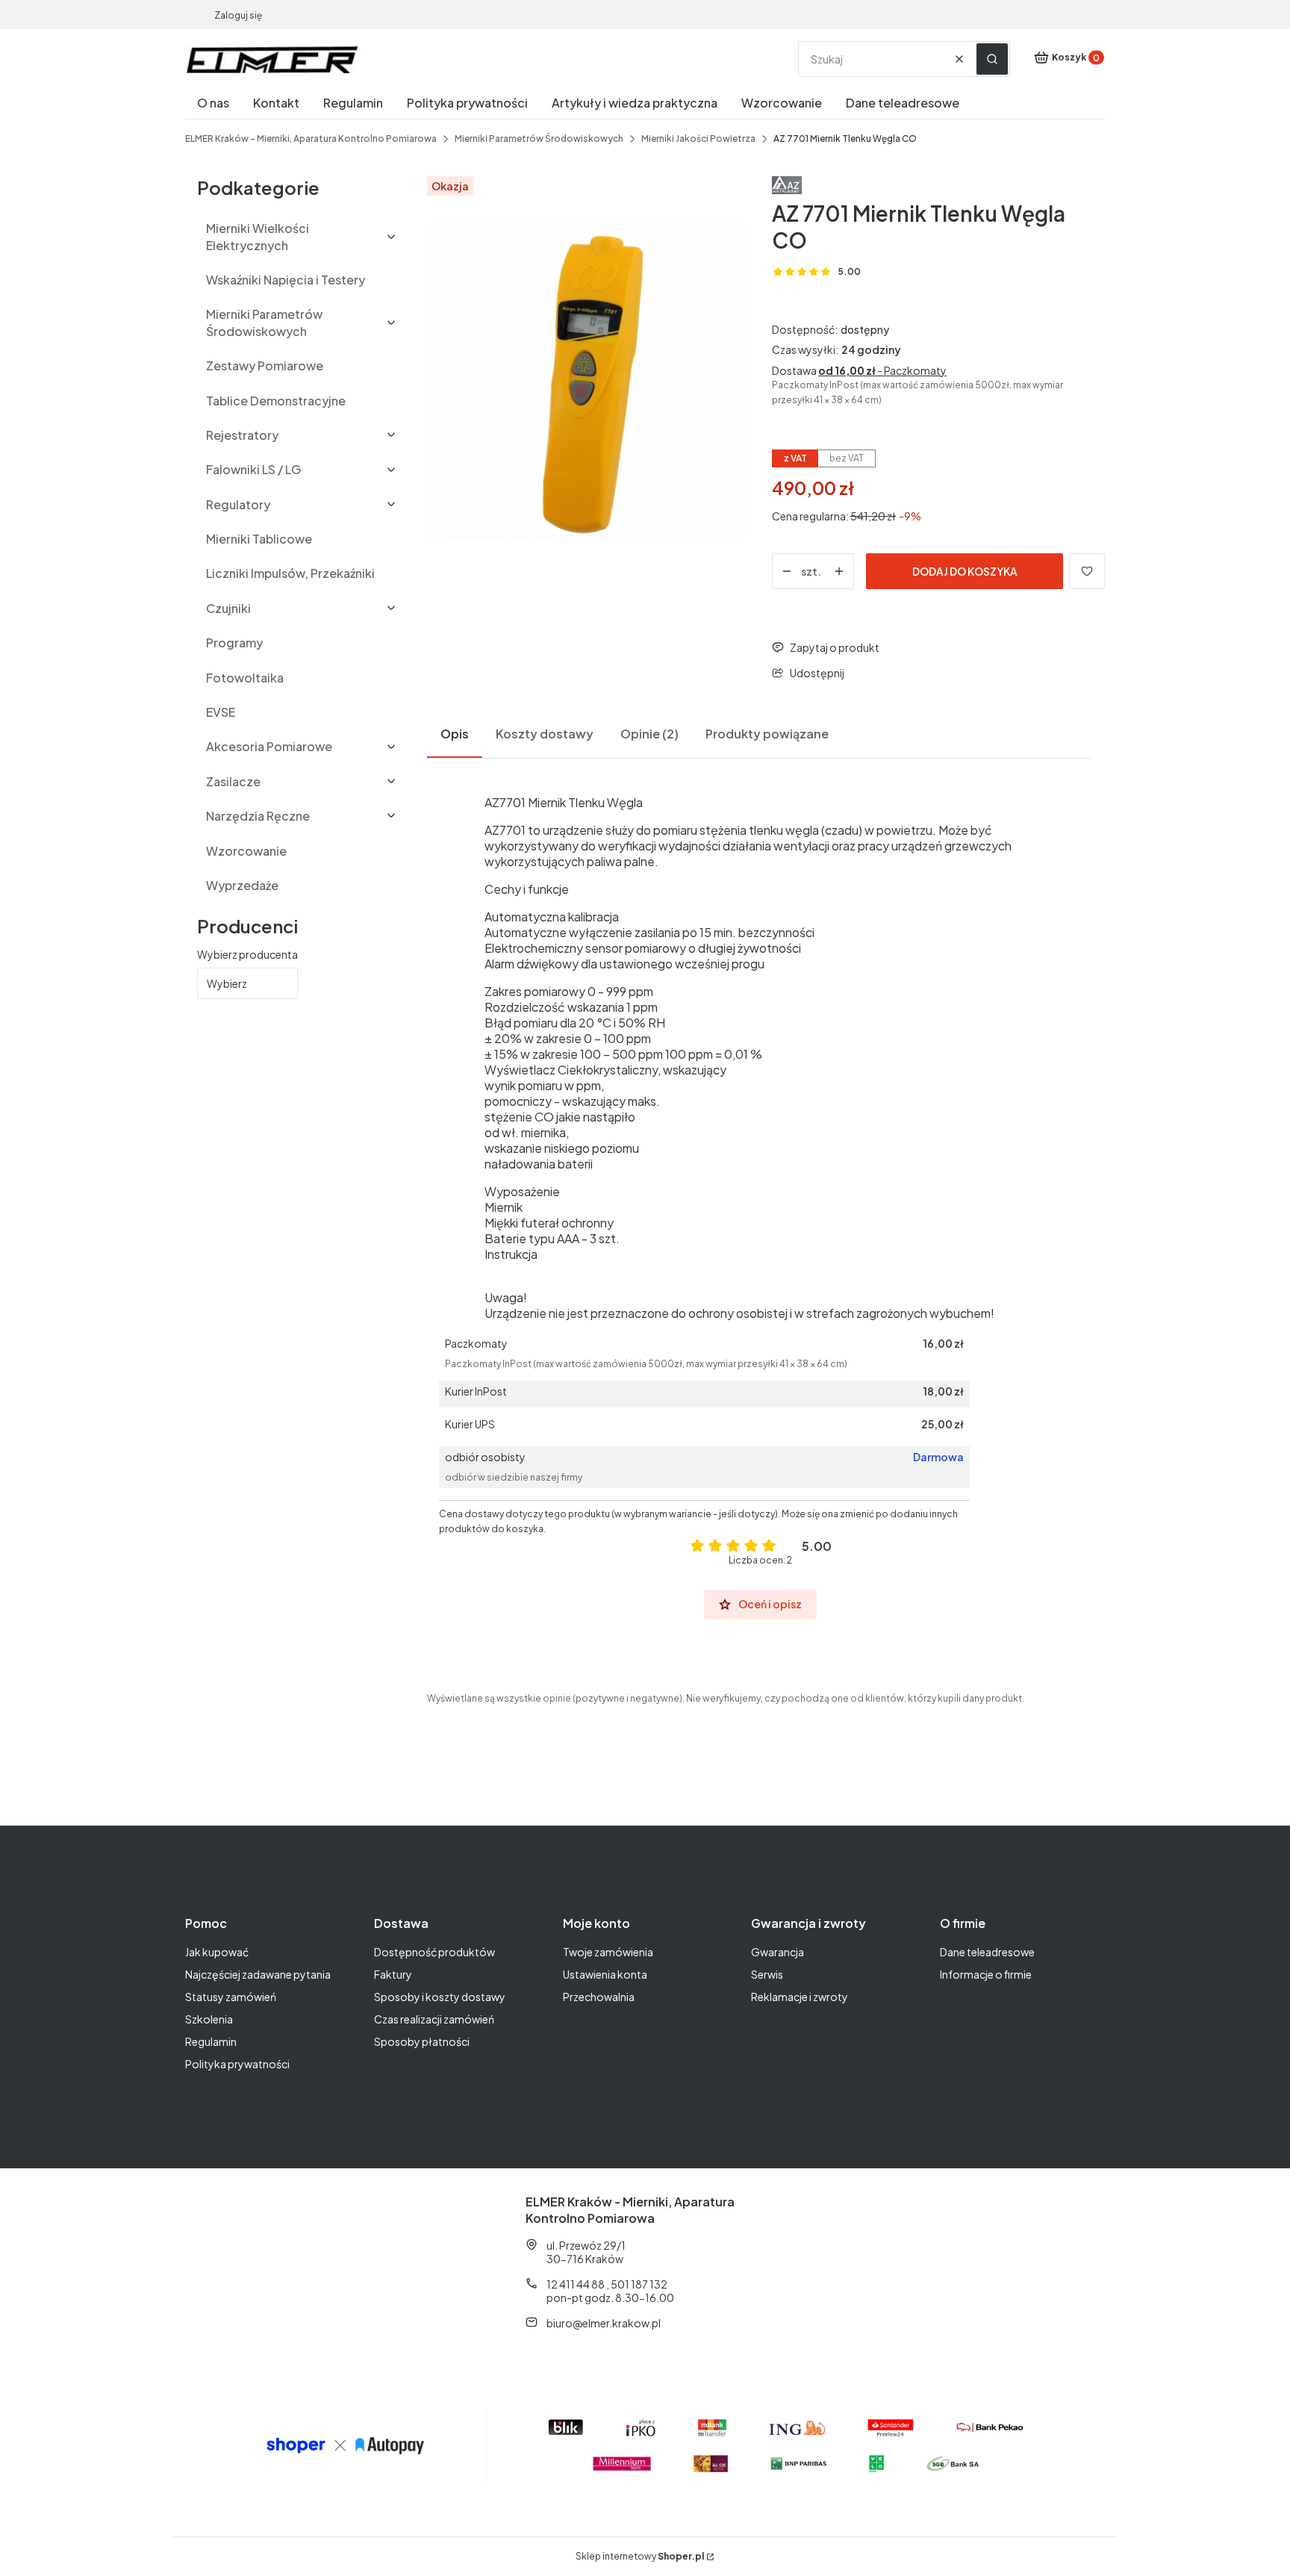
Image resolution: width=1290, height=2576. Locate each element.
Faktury (393, 1974)
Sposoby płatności (422, 2041)
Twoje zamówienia (608, 1952)
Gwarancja (778, 1952)
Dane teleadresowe (987, 1952)
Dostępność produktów (434, 1952)
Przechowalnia (599, 1997)
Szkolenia (209, 2019)
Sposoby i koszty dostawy (440, 1997)
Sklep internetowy (640, 2556)
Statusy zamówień (231, 1997)
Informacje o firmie (986, 1974)
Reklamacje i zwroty (800, 1997)
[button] (992, 59)
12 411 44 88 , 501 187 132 (607, 2284)
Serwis (767, 1974)
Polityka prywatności (237, 2064)
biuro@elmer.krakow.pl (604, 2323)
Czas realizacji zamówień (434, 2019)
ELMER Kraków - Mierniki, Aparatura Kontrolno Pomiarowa (311, 139)
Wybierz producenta (247, 954)
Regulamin (211, 2041)
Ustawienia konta (605, 1974)
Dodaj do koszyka (965, 571)
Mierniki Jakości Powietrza (698, 139)
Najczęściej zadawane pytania (258, 1974)
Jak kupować (217, 1952)
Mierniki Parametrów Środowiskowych (539, 139)
